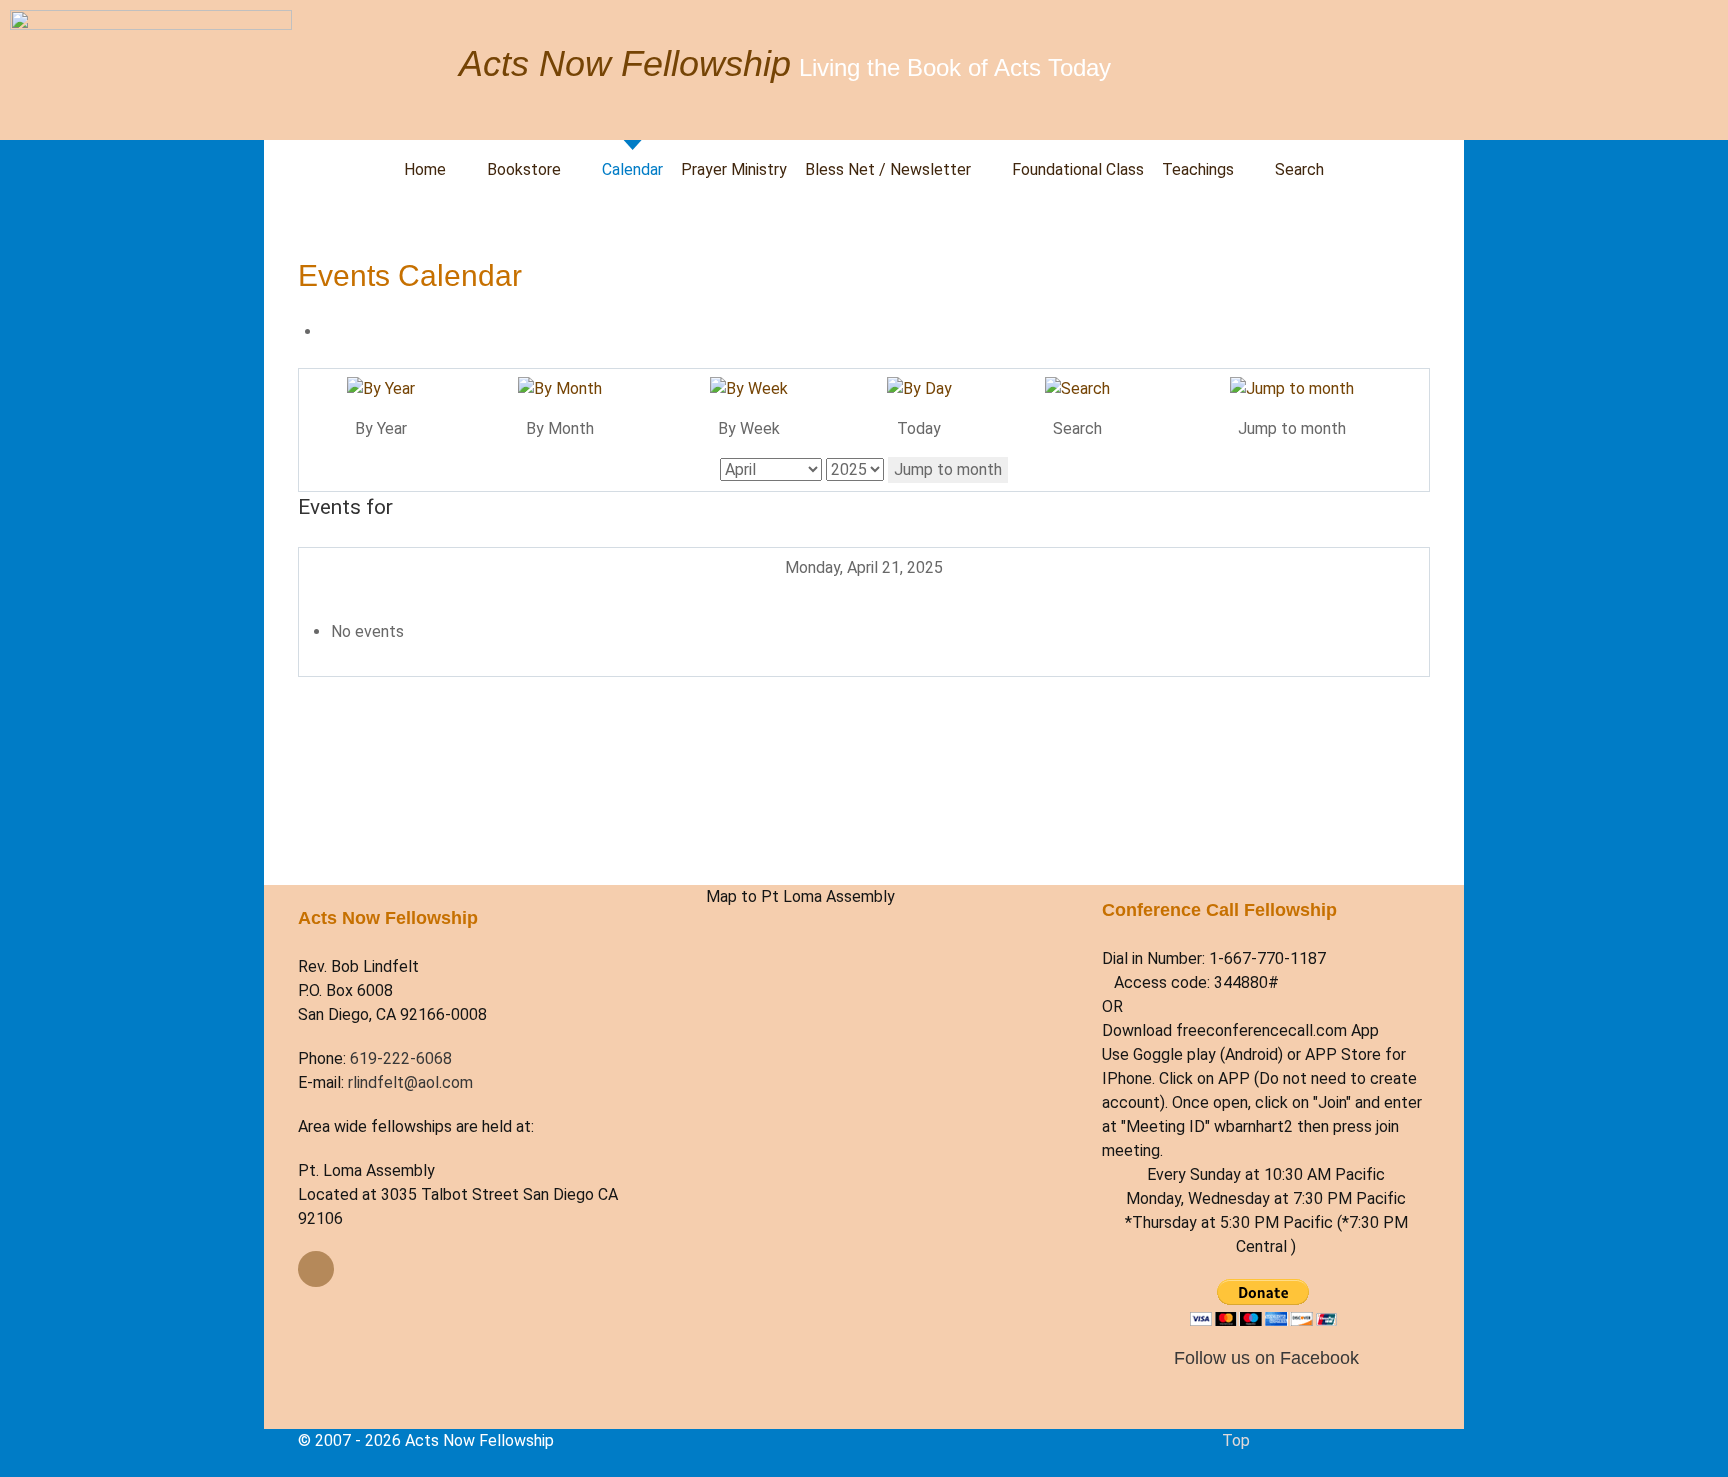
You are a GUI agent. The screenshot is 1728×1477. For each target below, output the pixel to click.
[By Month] (560, 388)
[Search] (1077, 388)
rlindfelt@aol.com (410, 1082)
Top (1236, 1440)
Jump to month (948, 469)
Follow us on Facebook (1266, 1357)
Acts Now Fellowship (625, 63)
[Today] (919, 388)
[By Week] (749, 388)
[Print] (328, 331)
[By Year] (381, 388)
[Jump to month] (1292, 388)
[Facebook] (316, 1269)
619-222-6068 (401, 1058)
